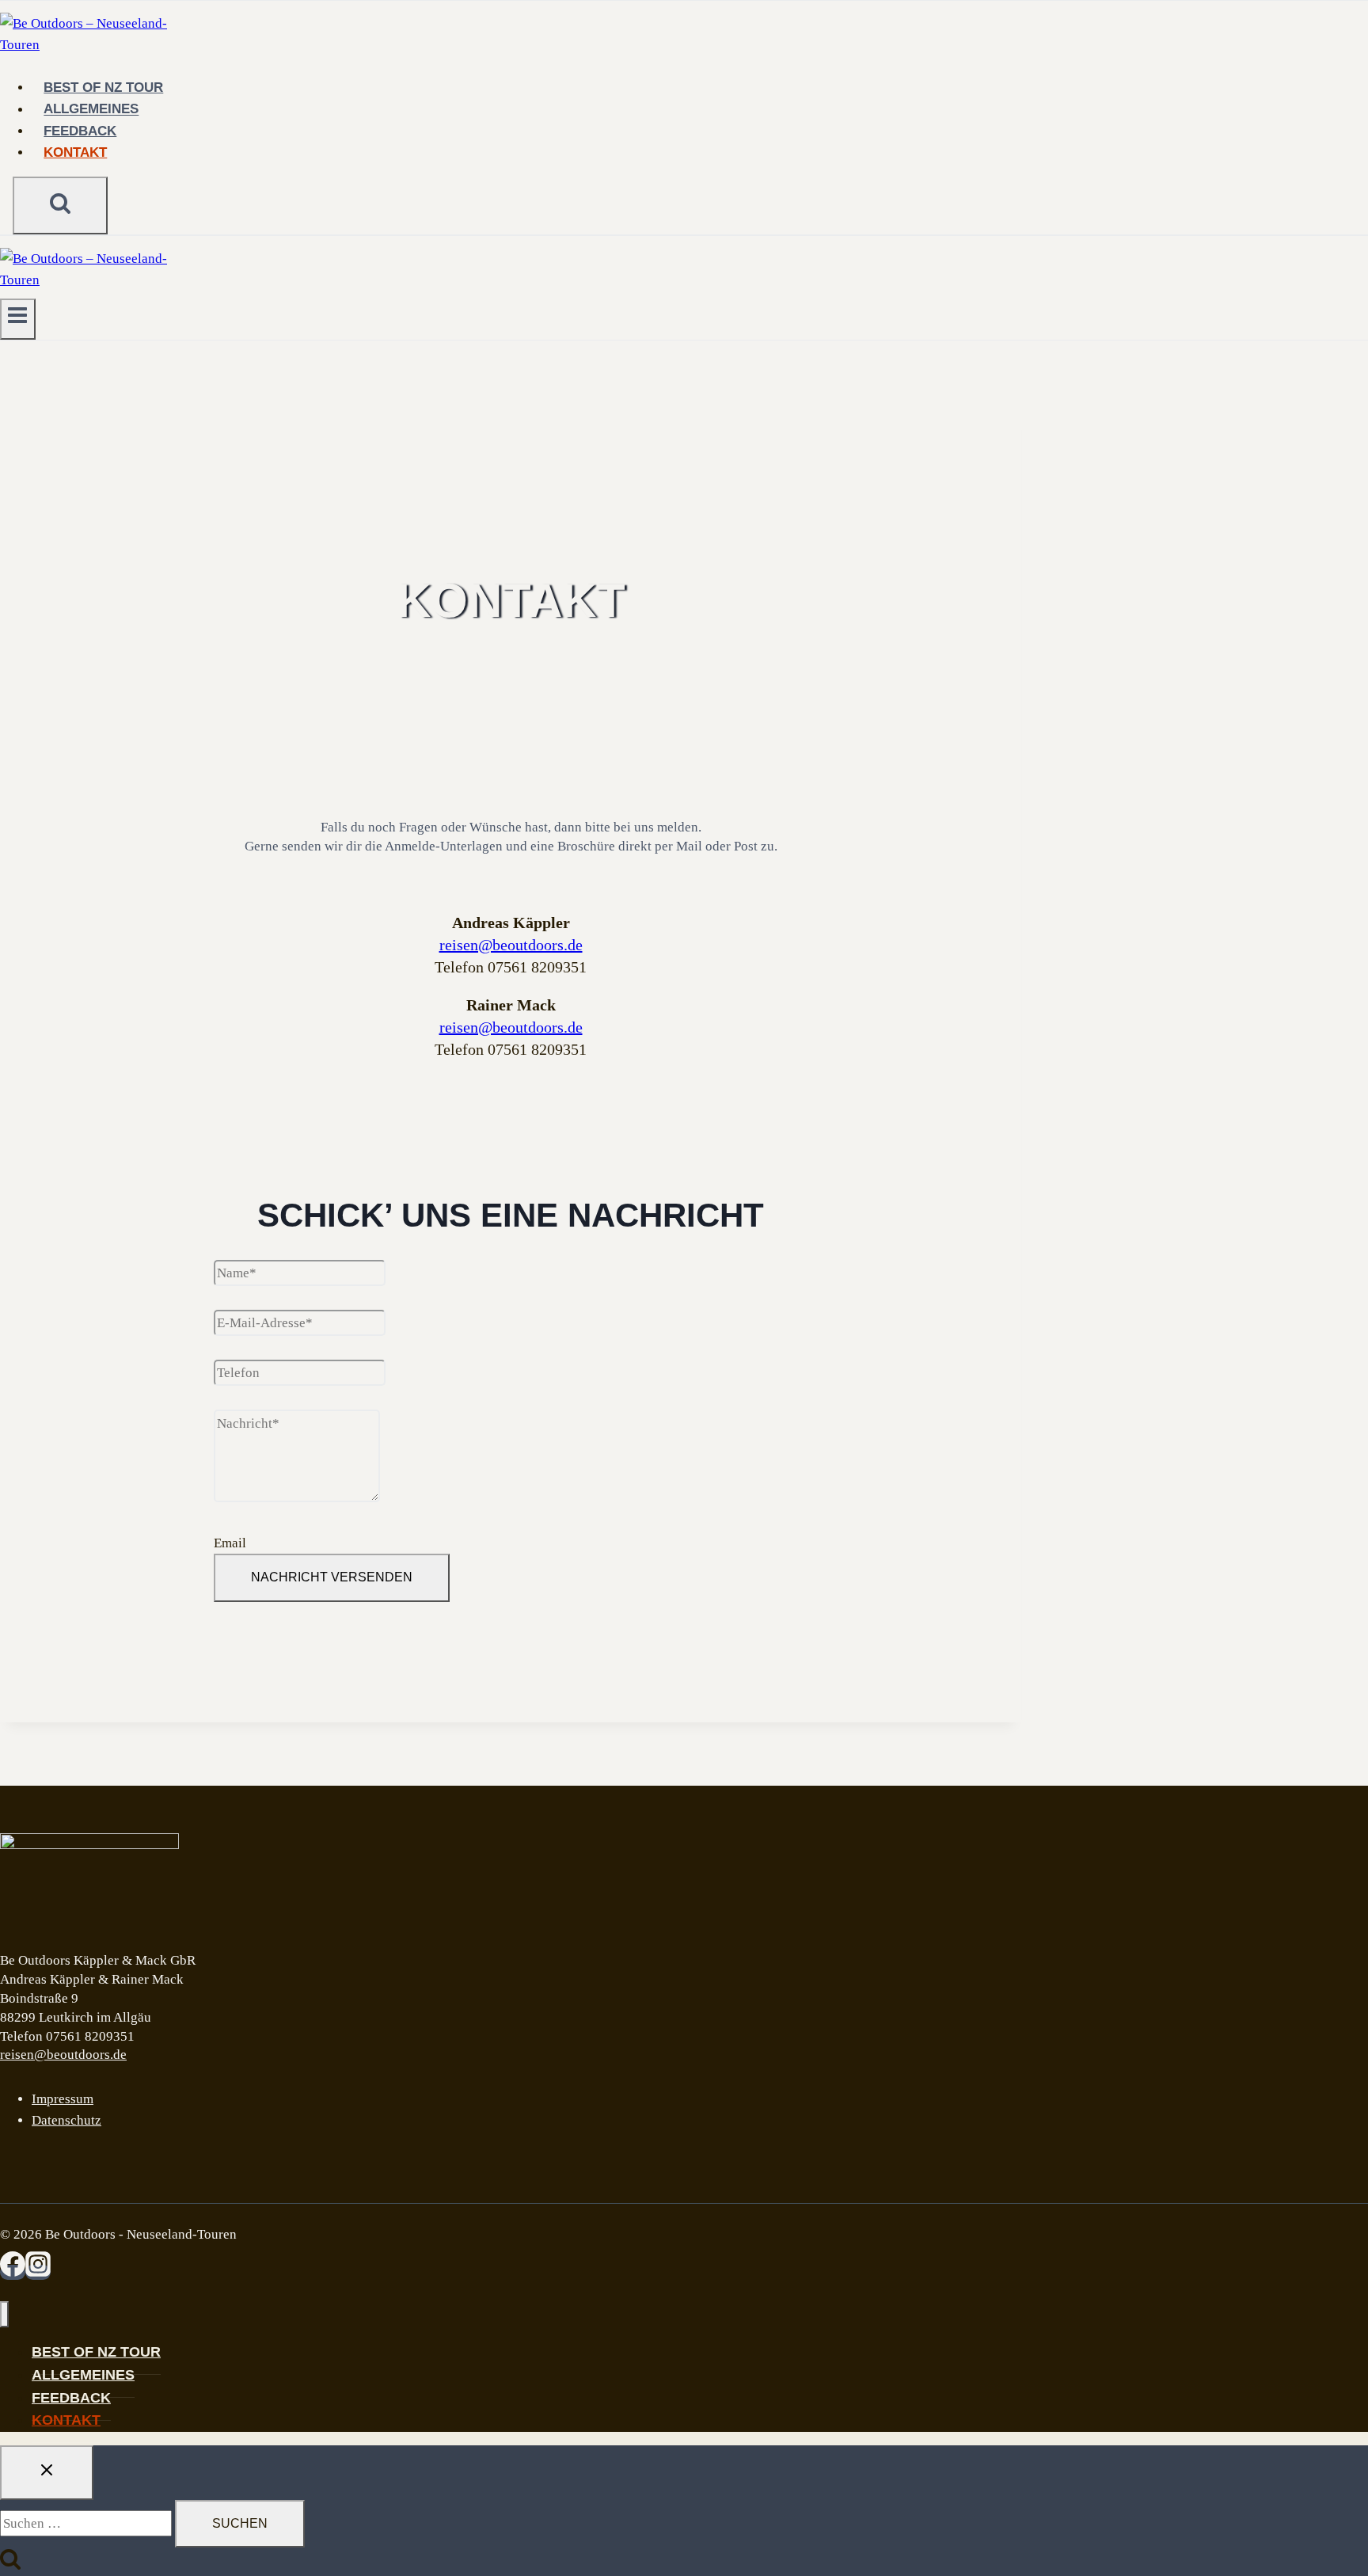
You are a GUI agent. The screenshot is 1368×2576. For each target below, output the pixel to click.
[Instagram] (38, 2272)
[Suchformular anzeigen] (60, 205)
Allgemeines (91, 110)
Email (230, 1543)
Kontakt (75, 152)
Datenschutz (66, 2120)
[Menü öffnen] (18, 319)
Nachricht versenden (332, 1577)
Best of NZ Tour (103, 88)
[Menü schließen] (4, 2314)
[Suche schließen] (47, 2472)
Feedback (80, 131)
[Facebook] (13, 2272)
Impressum (63, 2099)
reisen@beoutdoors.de (511, 945)
